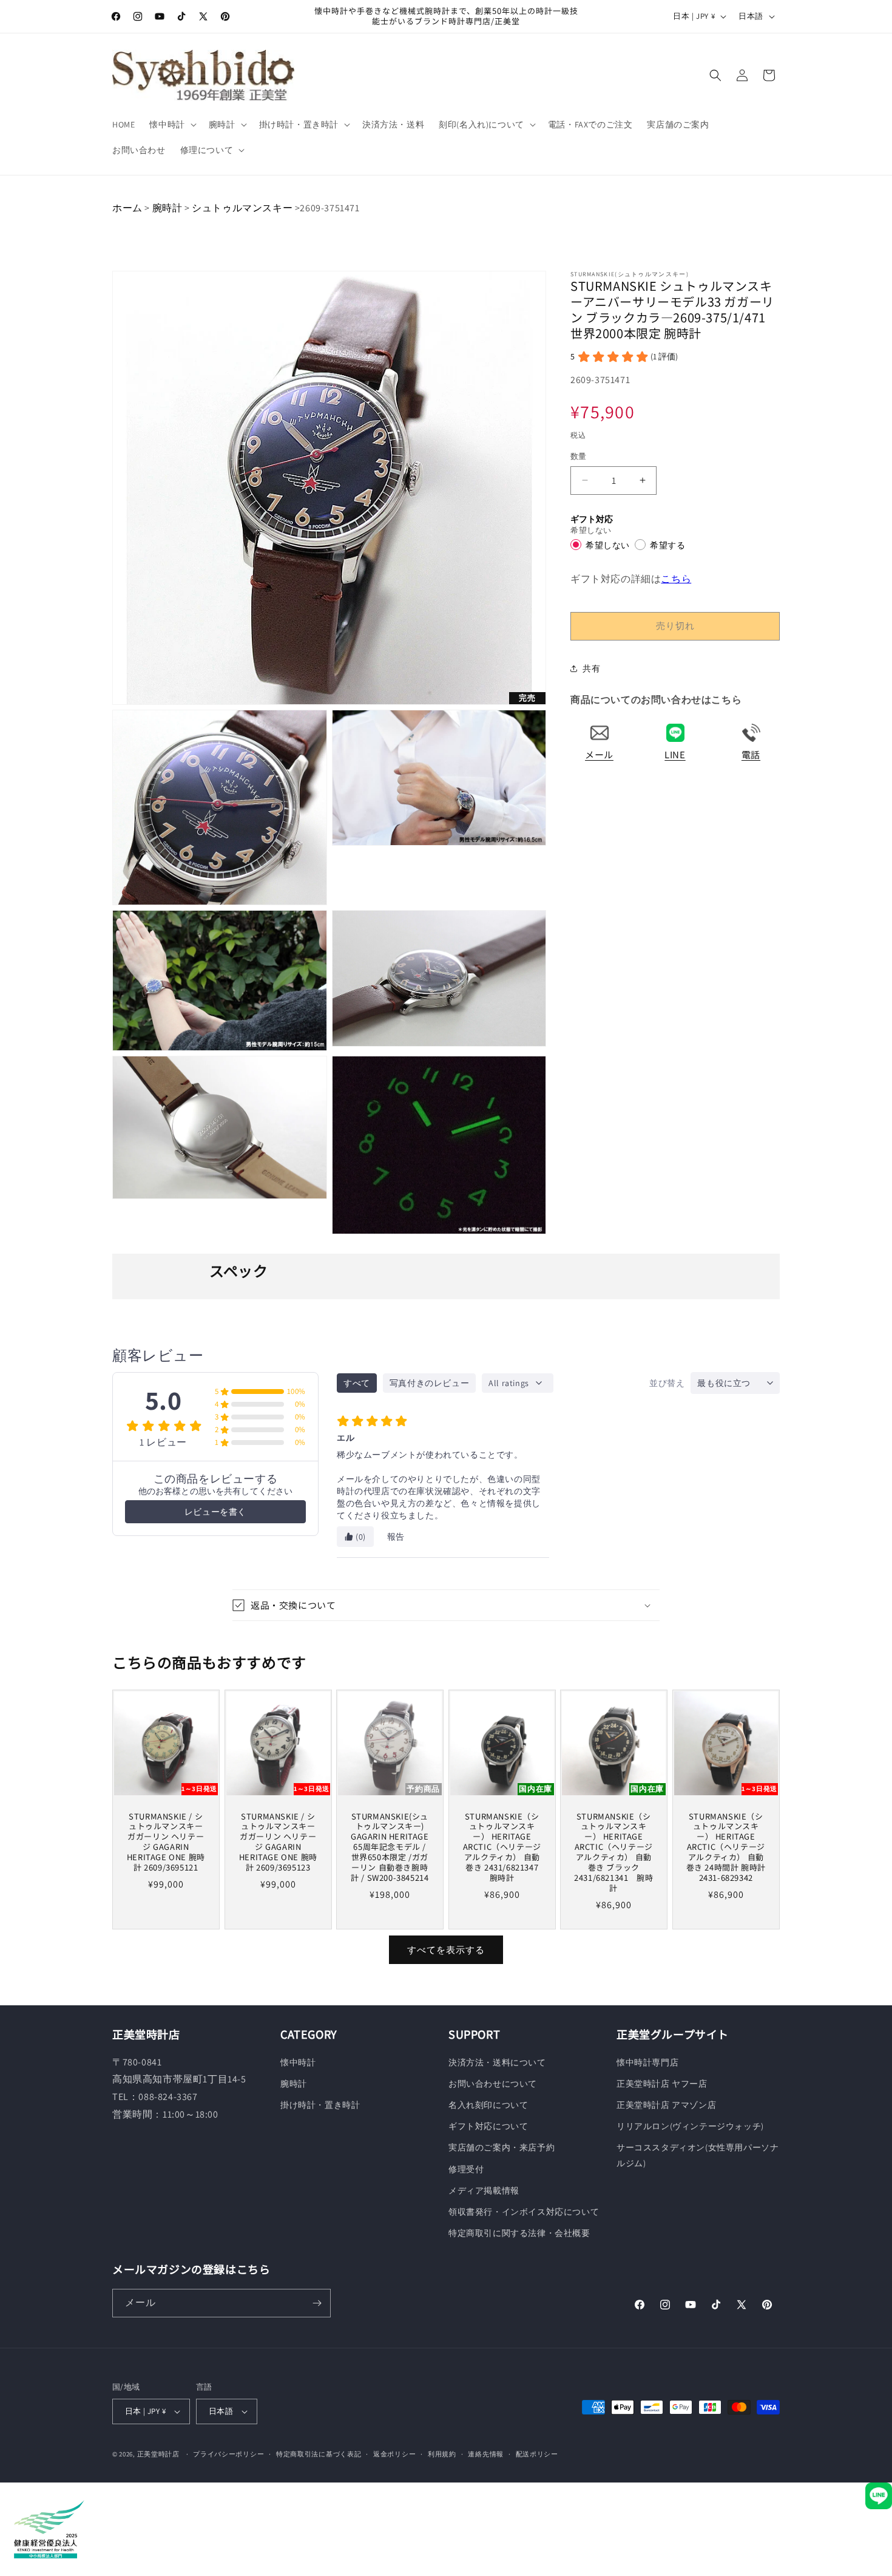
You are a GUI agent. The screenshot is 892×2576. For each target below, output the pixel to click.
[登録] (317, 2303)
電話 (751, 754)
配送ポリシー (537, 2454)
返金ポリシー (394, 2454)
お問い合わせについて (493, 2084)
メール (599, 754)
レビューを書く (215, 1512)
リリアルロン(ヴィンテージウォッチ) (690, 2126)
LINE (675, 754)
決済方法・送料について (497, 2062)
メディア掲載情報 (484, 2190)
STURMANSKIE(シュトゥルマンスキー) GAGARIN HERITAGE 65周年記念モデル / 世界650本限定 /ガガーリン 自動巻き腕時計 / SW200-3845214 (390, 1847)
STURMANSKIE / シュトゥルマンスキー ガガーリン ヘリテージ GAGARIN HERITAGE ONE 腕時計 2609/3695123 (278, 1842)
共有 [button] (591, 668)
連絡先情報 (486, 2454)
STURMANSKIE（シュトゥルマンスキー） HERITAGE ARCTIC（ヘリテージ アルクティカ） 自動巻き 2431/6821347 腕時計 (502, 1847)
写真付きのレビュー (429, 1383)
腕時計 (167, 208)
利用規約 (442, 2454)
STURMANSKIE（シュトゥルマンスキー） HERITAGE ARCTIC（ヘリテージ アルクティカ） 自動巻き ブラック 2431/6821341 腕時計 (614, 1853)
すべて (357, 1383)
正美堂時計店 (158, 2454)
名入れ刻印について (488, 2105)
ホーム (127, 208)
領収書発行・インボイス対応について (524, 2212)
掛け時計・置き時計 (320, 2105)
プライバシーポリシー (228, 2454)
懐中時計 (298, 2062)
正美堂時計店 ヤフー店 (662, 2084)
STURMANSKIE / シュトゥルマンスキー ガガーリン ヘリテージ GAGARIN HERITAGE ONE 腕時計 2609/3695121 (166, 1842)
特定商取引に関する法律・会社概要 (519, 2233)
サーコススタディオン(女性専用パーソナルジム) (698, 2155)
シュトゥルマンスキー (242, 208)
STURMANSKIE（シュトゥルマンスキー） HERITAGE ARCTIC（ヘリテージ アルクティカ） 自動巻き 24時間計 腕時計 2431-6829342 (726, 1847)
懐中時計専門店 (647, 2062)
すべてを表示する (446, 1950)
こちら (676, 578)
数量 (579, 456)
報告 (396, 1537)
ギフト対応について (488, 2126)
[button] (171, 124)
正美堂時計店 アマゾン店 (666, 2105)
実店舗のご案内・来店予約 (502, 2147)
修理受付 (466, 2169)
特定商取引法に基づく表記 (319, 2454)
